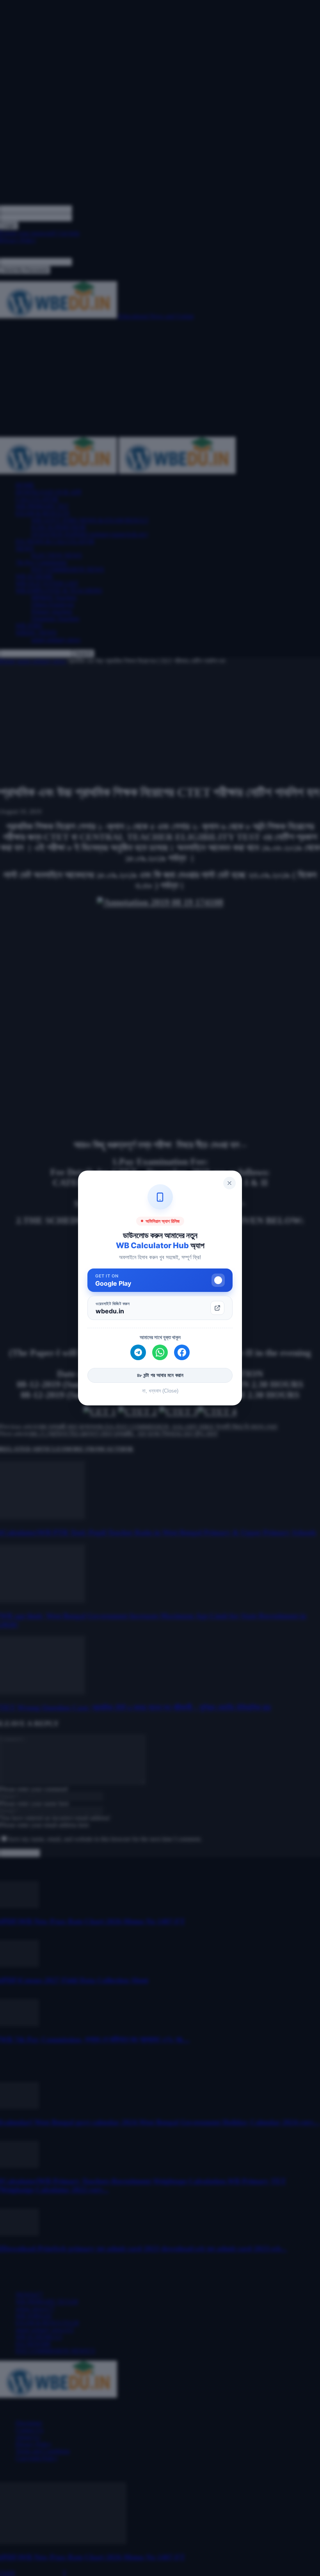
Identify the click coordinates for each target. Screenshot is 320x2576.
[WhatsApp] (160, 1352)
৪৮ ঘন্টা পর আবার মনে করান (160, 1375)
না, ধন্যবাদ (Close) (160, 1391)
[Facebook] (182, 1352)
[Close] (229, 1183)
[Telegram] (138, 1352)
